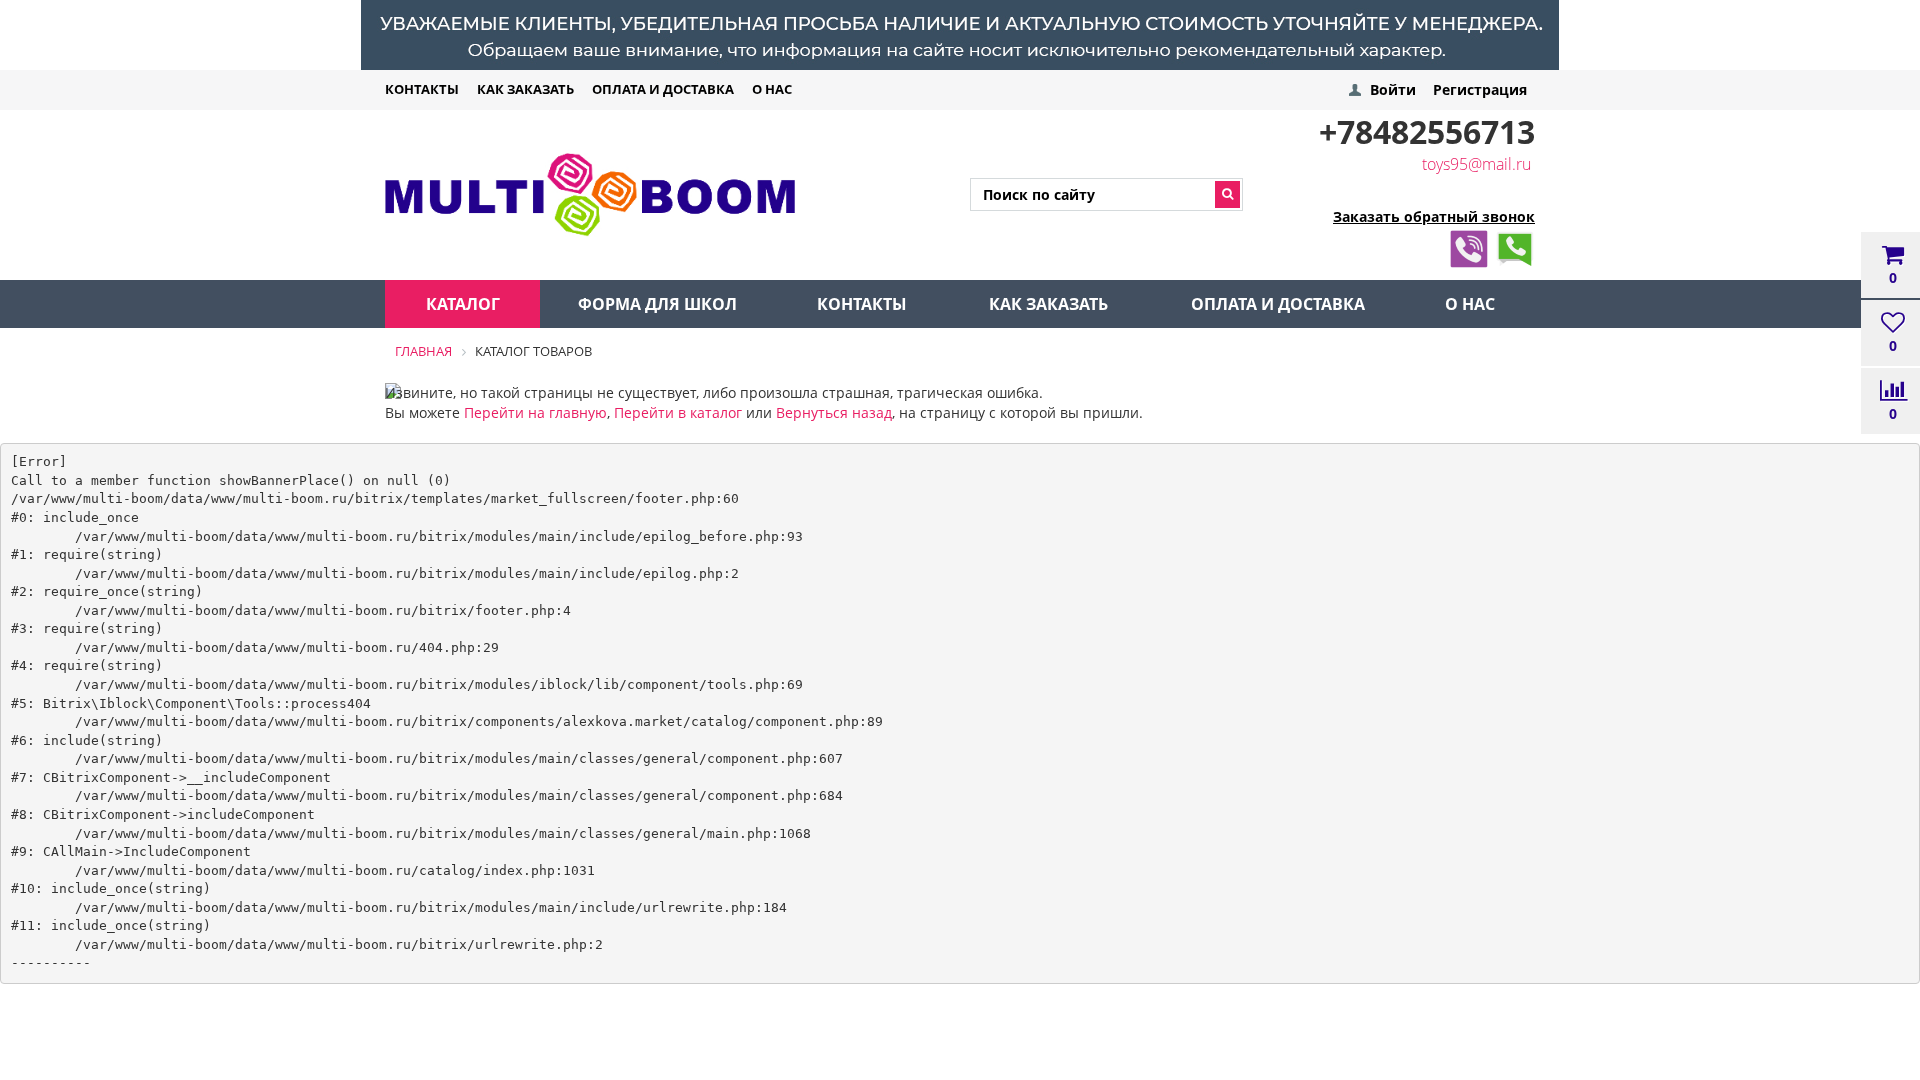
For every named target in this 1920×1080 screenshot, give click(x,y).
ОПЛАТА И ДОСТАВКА (663, 89)
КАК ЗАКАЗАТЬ (525, 89)
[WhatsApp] (1515, 245)
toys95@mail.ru (1476, 164)
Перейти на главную (535, 412)
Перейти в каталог (678, 412)
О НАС (772, 89)
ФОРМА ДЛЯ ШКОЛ (657, 304)
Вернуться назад (834, 412)
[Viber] (1469, 245)
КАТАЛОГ (463, 304)
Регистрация (1480, 89)
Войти (1393, 89)
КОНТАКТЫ (422, 89)
